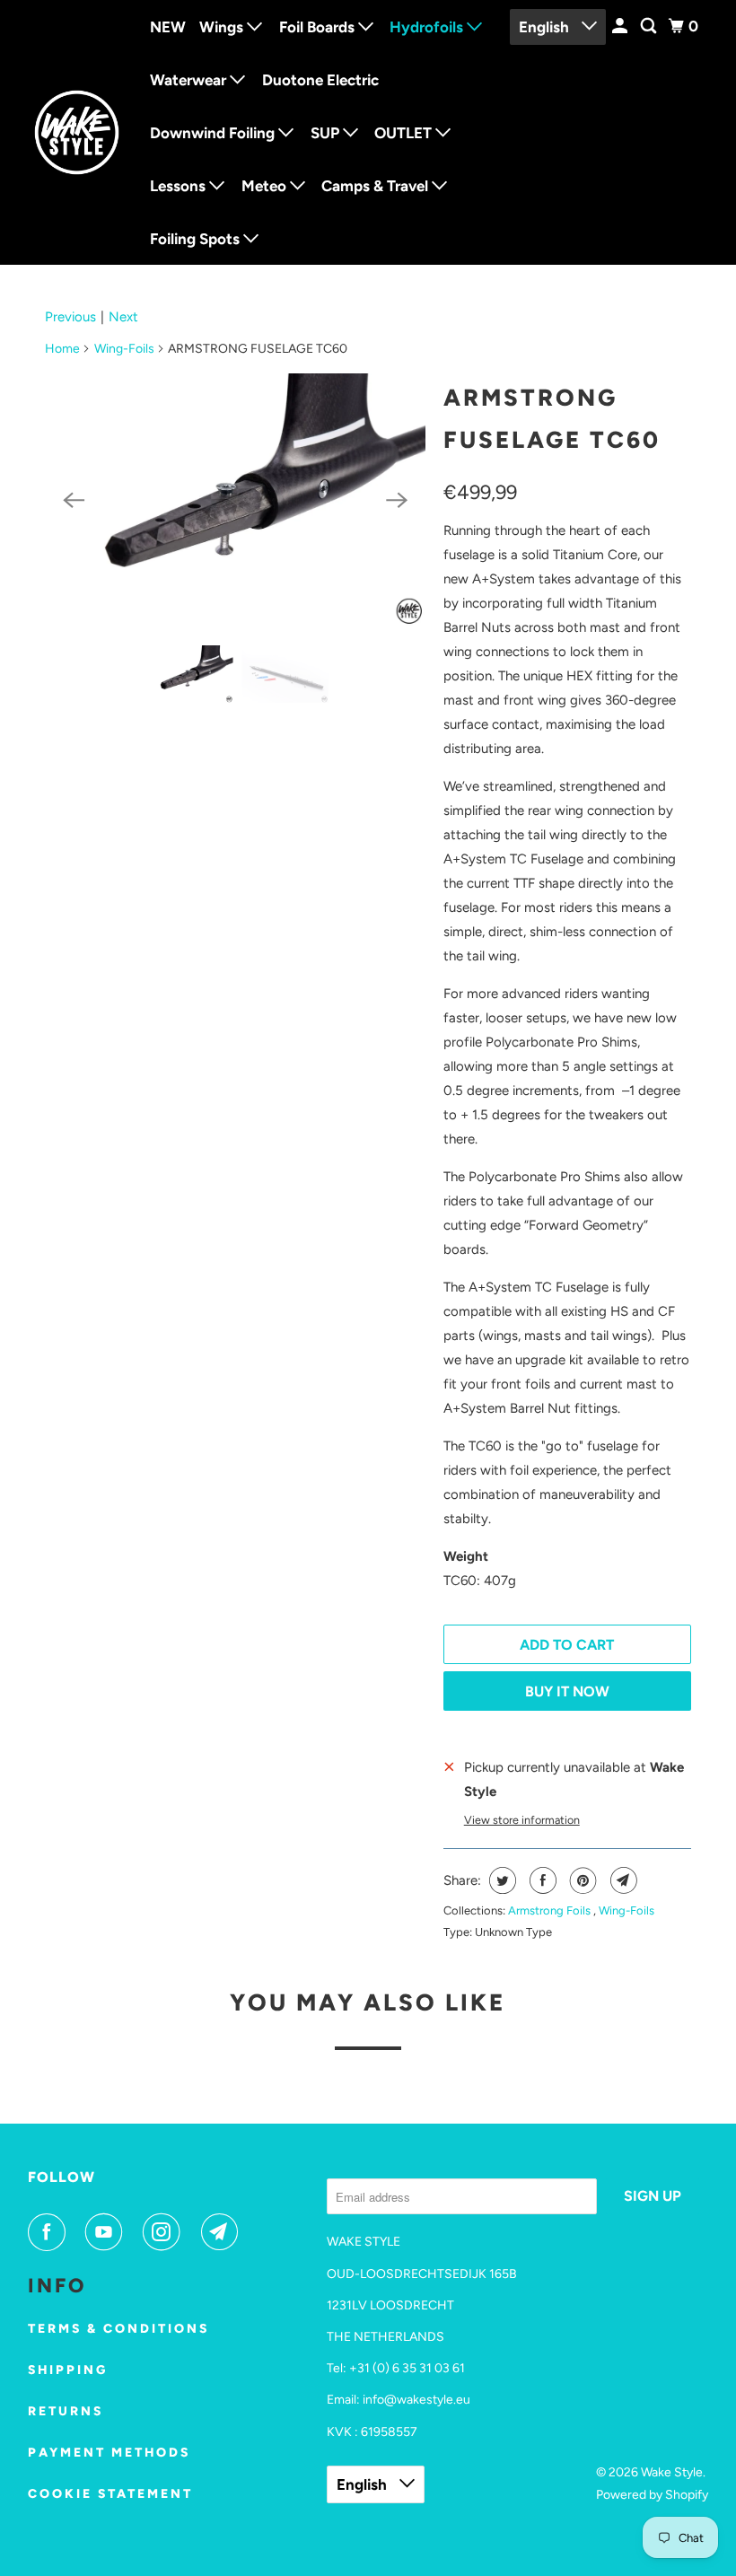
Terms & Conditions (118, 2329)
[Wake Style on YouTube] (108, 2232)
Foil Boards (319, 27)
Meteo (266, 186)
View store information (522, 1820)
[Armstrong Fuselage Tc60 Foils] (235, 500)
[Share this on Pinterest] (581, 1880)
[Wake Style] (77, 133)
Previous (70, 317)
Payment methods (109, 2453)
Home (62, 349)
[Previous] (74, 500)
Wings (223, 27)
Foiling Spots (197, 239)
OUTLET (405, 133)
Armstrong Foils (551, 1910)
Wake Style (672, 2472)
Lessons (180, 186)
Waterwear (190, 80)
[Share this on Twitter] (500, 1880)
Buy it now (567, 1691)
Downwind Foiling (214, 133)
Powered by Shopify (652, 2495)
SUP (327, 133)
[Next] (397, 500)
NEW (168, 27)
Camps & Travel (377, 186)
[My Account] (621, 26)
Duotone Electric (320, 80)
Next (123, 317)
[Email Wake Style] (223, 2232)
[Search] (650, 26)
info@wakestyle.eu (416, 2400)
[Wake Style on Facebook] (50, 2232)
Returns (66, 2411)
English (546, 27)
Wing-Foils (124, 349)
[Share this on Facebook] (541, 1880)
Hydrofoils (428, 27)
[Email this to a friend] (622, 1880)
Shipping (68, 2370)
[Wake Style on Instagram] (165, 2232)
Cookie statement (110, 2494)
